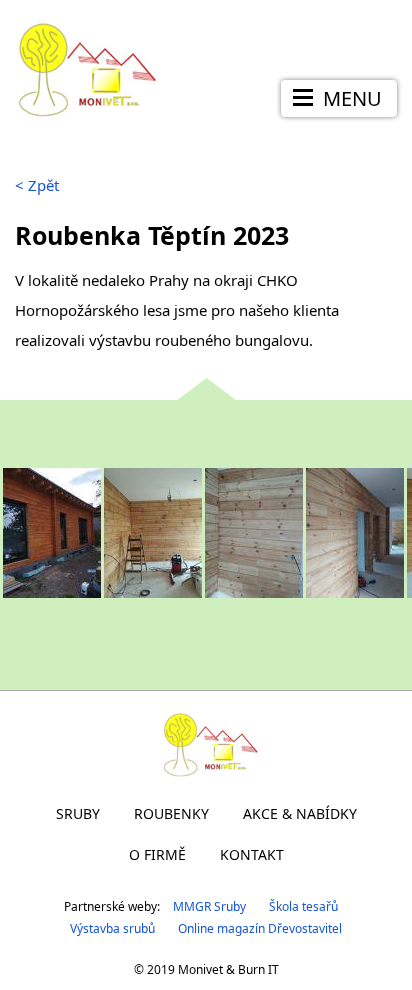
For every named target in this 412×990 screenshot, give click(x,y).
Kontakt (252, 854)
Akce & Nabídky (300, 813)
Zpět (37, 185)
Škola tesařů (303, 906)
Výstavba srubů (112, 928)
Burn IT (258, 969)
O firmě (157, 854)
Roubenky (171, 813)
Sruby (78, 813)
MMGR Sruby (209, 906)
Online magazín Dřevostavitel (260, 928)
